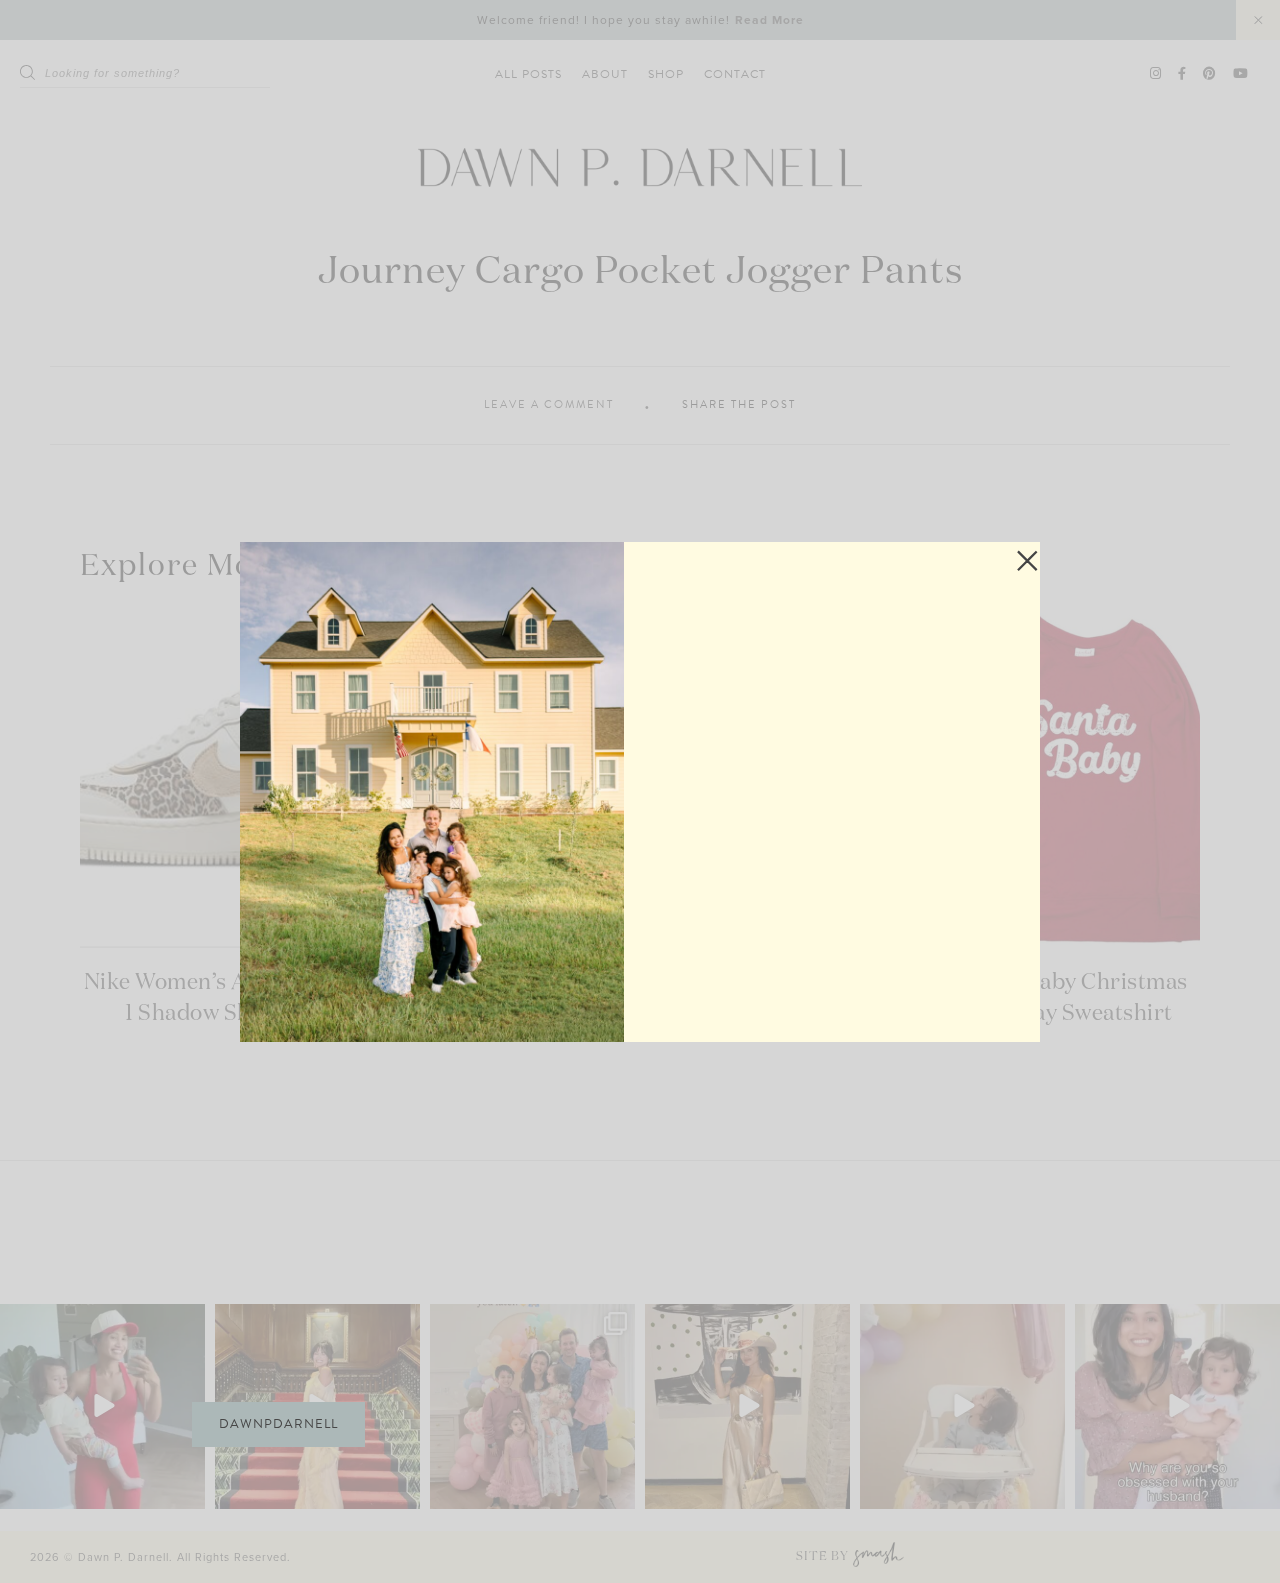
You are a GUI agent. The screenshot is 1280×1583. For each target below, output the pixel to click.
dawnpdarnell (278, 1424)
